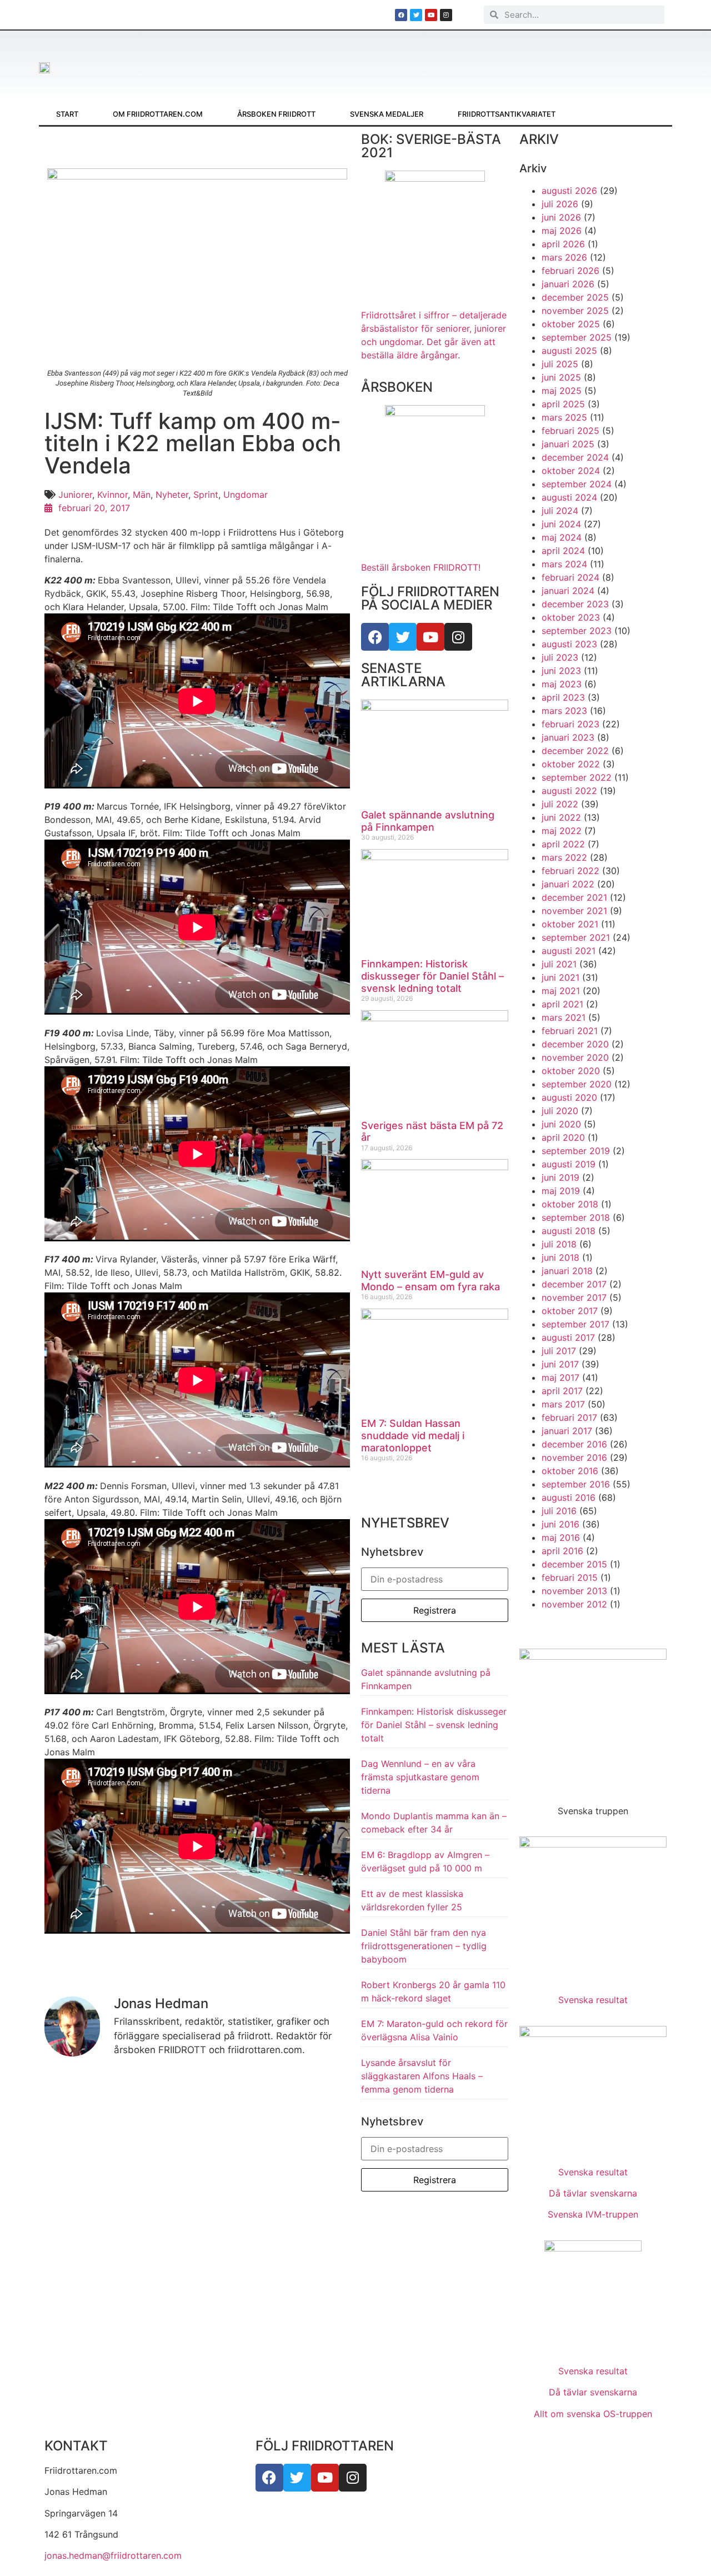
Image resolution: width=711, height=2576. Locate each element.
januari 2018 (567, 1271)
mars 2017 (563, 1404)
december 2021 (574, 897)
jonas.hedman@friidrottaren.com (113, 2555)
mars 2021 (564, 1017)
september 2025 (577, 337)
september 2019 (576, 1151)
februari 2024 (570, 577)
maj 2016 (561, 1537)
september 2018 (576, 1217)
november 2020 (575, 1057)
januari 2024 (568, 591)
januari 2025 (568, 444)
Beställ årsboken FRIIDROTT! (421, 567)
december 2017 (574, 1284)
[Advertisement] (402, 61)
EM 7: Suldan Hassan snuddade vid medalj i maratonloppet (413, 1435)
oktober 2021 (570, 924)
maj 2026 (562, 231)
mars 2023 (564, 711)
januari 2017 (567, 1431)
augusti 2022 (569, 791)
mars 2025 (564, 417)
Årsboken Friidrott (276, 114)
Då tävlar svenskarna (593, 2193)
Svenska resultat (593, 2000)
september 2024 (577, 484)
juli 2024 (560, 511)
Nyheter (172, 495)
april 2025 (563, 404)
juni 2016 (560, 1524)
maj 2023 (562, 684)
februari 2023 (570, 724)
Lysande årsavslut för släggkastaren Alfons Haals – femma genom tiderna (422, 2076)
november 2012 (574, 1604)
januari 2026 (568, 284)
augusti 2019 (569, 1164)
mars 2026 (564, 257)
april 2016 (562, 1551)
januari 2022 (568, 884)
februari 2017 (569, 1417)
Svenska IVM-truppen (593, 2214)
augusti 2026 (569, 191)
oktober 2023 (571, 617)
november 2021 (574, 911)
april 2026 (563, 244)
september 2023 (577, 631)
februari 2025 (570, 431)
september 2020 (577, 1084)
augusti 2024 (569, 497)
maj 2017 (560, 1377)
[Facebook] (375, 637)
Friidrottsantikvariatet (507, 114)
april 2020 (563, 1137)
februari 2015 (570, 1577)
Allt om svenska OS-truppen (593, 2414)
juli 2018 (559, 1244)
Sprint (206, 495)
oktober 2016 (570, 1471)
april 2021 (562, 1004)
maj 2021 (561, 991)
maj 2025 (562, 391)
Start (67, 114)
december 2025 (575, 297)
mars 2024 (564, 564)
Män (142, 495)
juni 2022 (561, 817)
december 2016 (574, 1444)
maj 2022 (562, 831)
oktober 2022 (571, 764)
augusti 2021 (569, 951)
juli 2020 (560, 1111)
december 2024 (575, 457)
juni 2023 (561, 671)
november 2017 (574, 1297)
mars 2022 (564, 857)
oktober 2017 (570, 1311)
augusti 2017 (568, 1337)
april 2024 (563, 551)
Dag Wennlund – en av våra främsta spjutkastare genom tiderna (420, 1777)
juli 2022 (560, 804)
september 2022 (577, 777)
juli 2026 (560, 204)
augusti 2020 (569, 1097)
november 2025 (575, 311)
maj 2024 (562, 537)
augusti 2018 (569, 1231)
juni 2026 (561, 217)
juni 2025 (561, 377)
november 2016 (574, 1457)
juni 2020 (561, 1124)
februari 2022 (570, 871)
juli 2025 (560, 364)
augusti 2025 (569, 351)
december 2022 (575, 751)
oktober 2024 (571, 471)
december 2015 (574, 1564)
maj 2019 (561, 1191)
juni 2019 (560, 1177)
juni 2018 (560, 1257)
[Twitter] (403, 637)
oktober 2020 (571, 1071)
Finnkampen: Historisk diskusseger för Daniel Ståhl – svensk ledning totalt (432, 976)
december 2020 (575, 1044)
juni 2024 (561, 524)
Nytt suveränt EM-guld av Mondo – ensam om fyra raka (430, 1280)
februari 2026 (570, 271)
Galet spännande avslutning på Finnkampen (428, 821)
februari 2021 (570, 1031)
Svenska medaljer (387, 114)
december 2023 (575, 604)
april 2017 (562, 1391)
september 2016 (576, 1484)
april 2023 (563, 697)
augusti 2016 (569, 1497)
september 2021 (576, 937)
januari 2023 (568, 737)
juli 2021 (559, 964)
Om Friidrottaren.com (158, 114)
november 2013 (574, 1591)
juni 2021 (560, 977)
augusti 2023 (569, 644)
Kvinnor (112, 495)
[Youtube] (430, 637)
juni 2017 (560, 1364)
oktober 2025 (571, 324)
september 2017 (575, 1324)
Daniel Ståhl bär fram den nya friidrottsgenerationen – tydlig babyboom (424, 1946)
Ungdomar (246, 495)
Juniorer (75, 495)
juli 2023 (560, 657)
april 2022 (563, 844)
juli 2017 (559, 1351)
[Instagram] (458, 637)
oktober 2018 (570, 1204)
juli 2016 (559, 1511)
